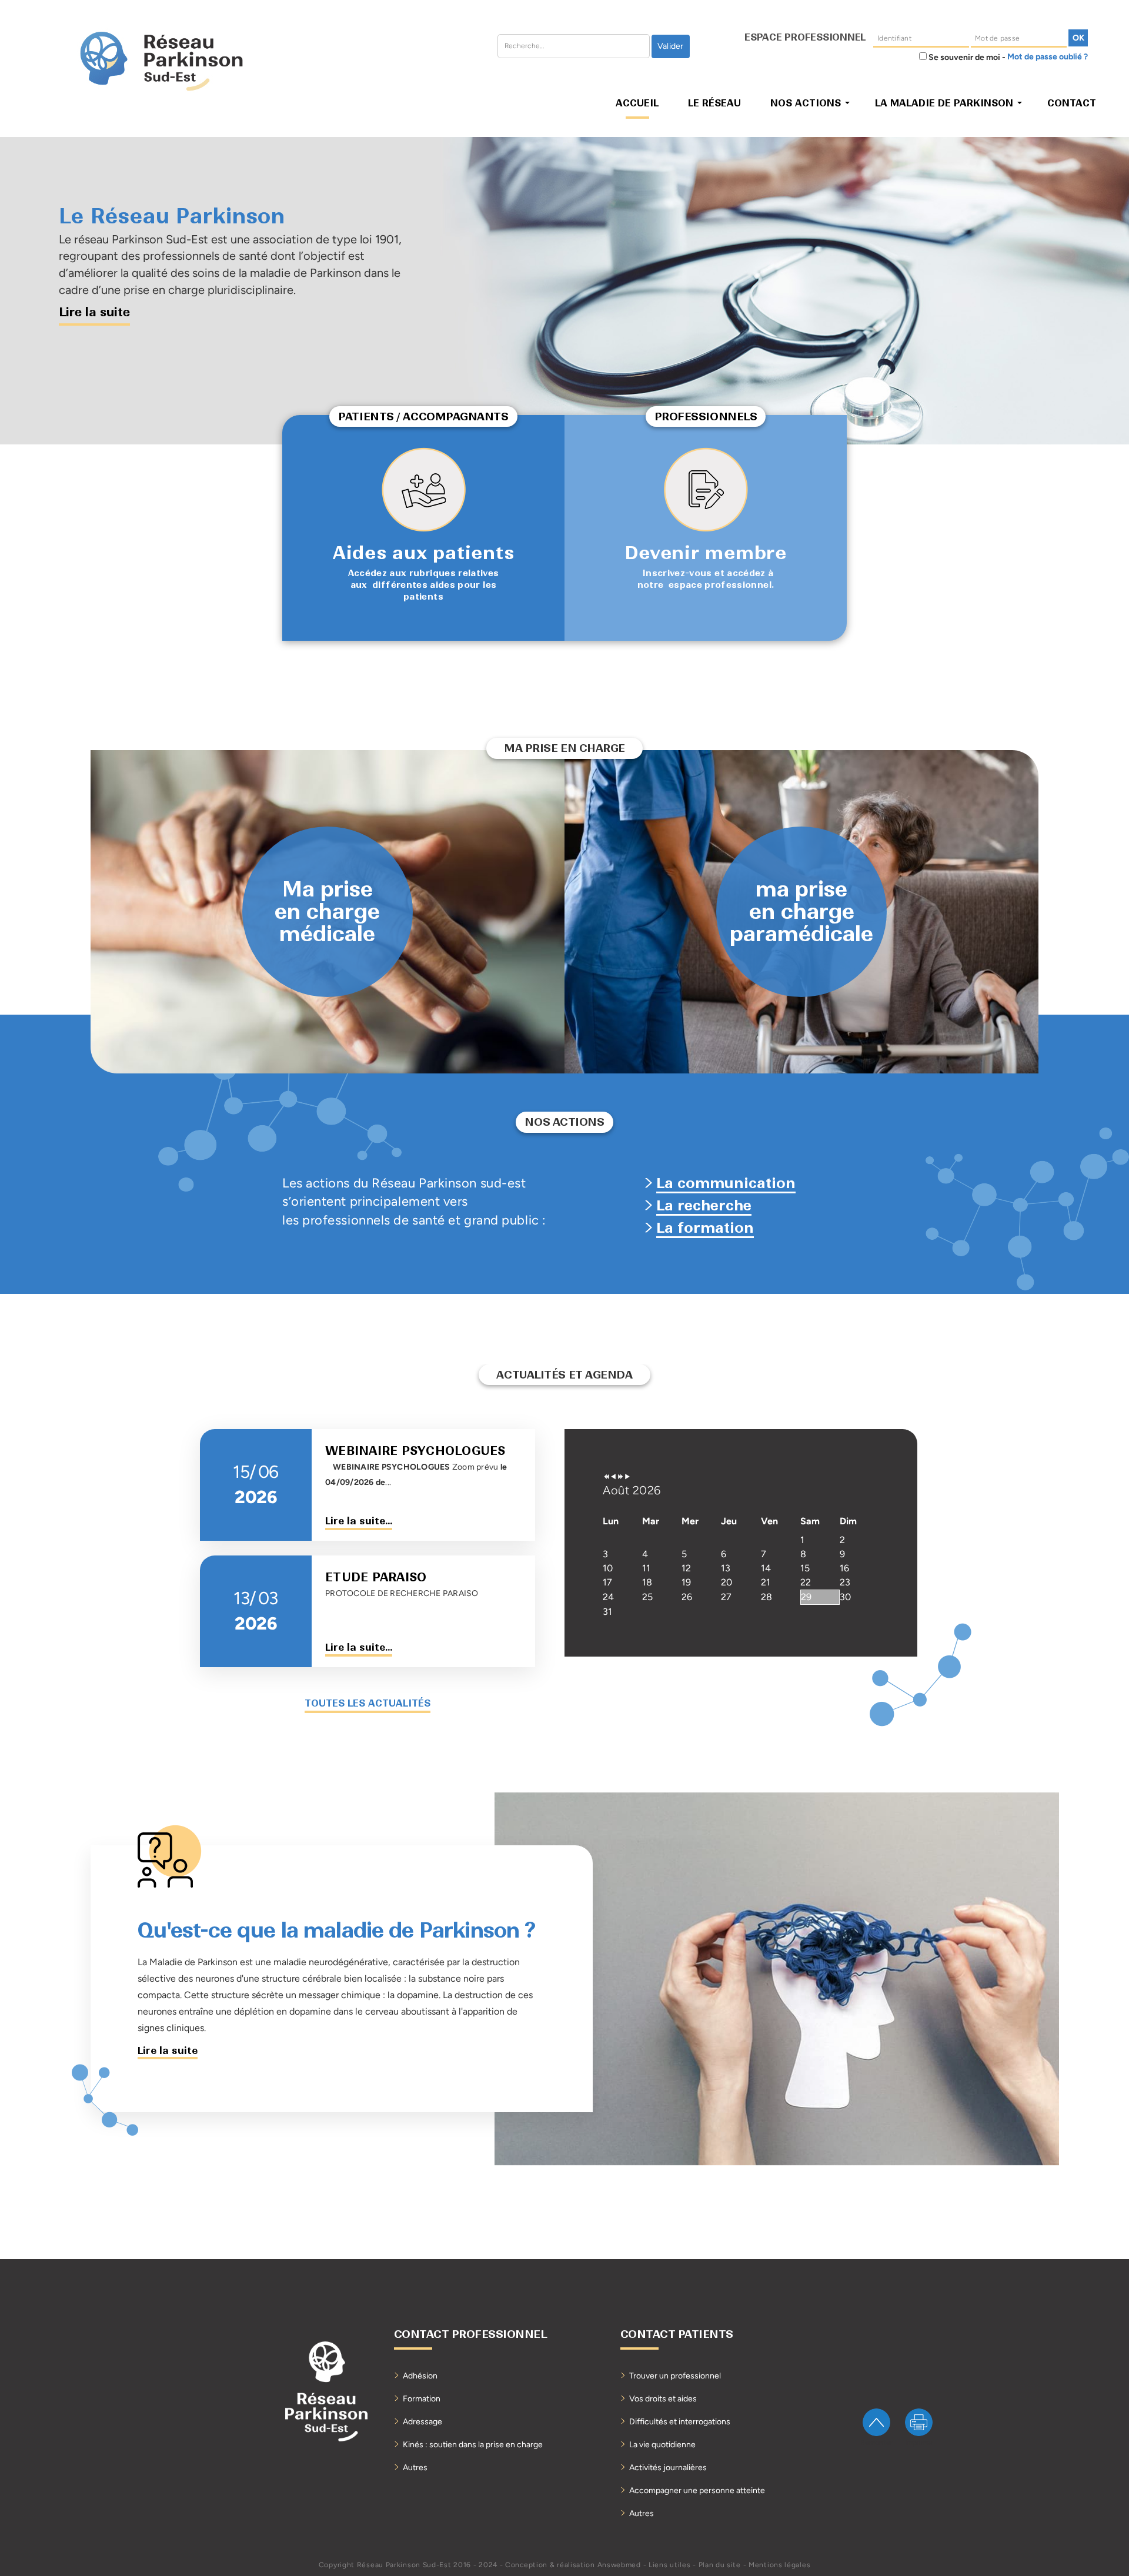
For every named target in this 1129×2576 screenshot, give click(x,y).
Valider (671, 46)
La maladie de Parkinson (944, 103)
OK (1078, 38)
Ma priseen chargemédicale (327, 912)
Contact (1072, 103)
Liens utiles (669, 2565)
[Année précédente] (606, 1477)
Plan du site (720, 2565)
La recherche (704, 1205)
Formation (422, 2399)
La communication (726, 1183)
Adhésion (420, 2376)
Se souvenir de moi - (966, 57)
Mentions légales (779, 2565)
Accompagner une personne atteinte (697, 2490)
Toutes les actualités (368, 1703)
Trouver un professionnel (675, 2376)
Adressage (422, 2422)
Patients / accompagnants (423, 416)
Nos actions (806, 103)
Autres (415, 2468)
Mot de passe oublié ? (1048, 57)
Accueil (637, 103)
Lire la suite (168, 2050)
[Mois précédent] (613, 1477)
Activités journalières (668, 2468)
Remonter (876, 2443)
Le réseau (714, 103)
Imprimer (919, 2443)
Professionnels (706, 416)
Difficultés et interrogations (680, 2422)
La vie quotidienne (662, 2445)
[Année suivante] (620, 1477)
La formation (705, 1228)
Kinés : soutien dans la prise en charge (473, 2445)
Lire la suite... (359, 1521)
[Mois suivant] (627, 1477)
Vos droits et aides (663, 2399)
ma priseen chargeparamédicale (801, 912)
